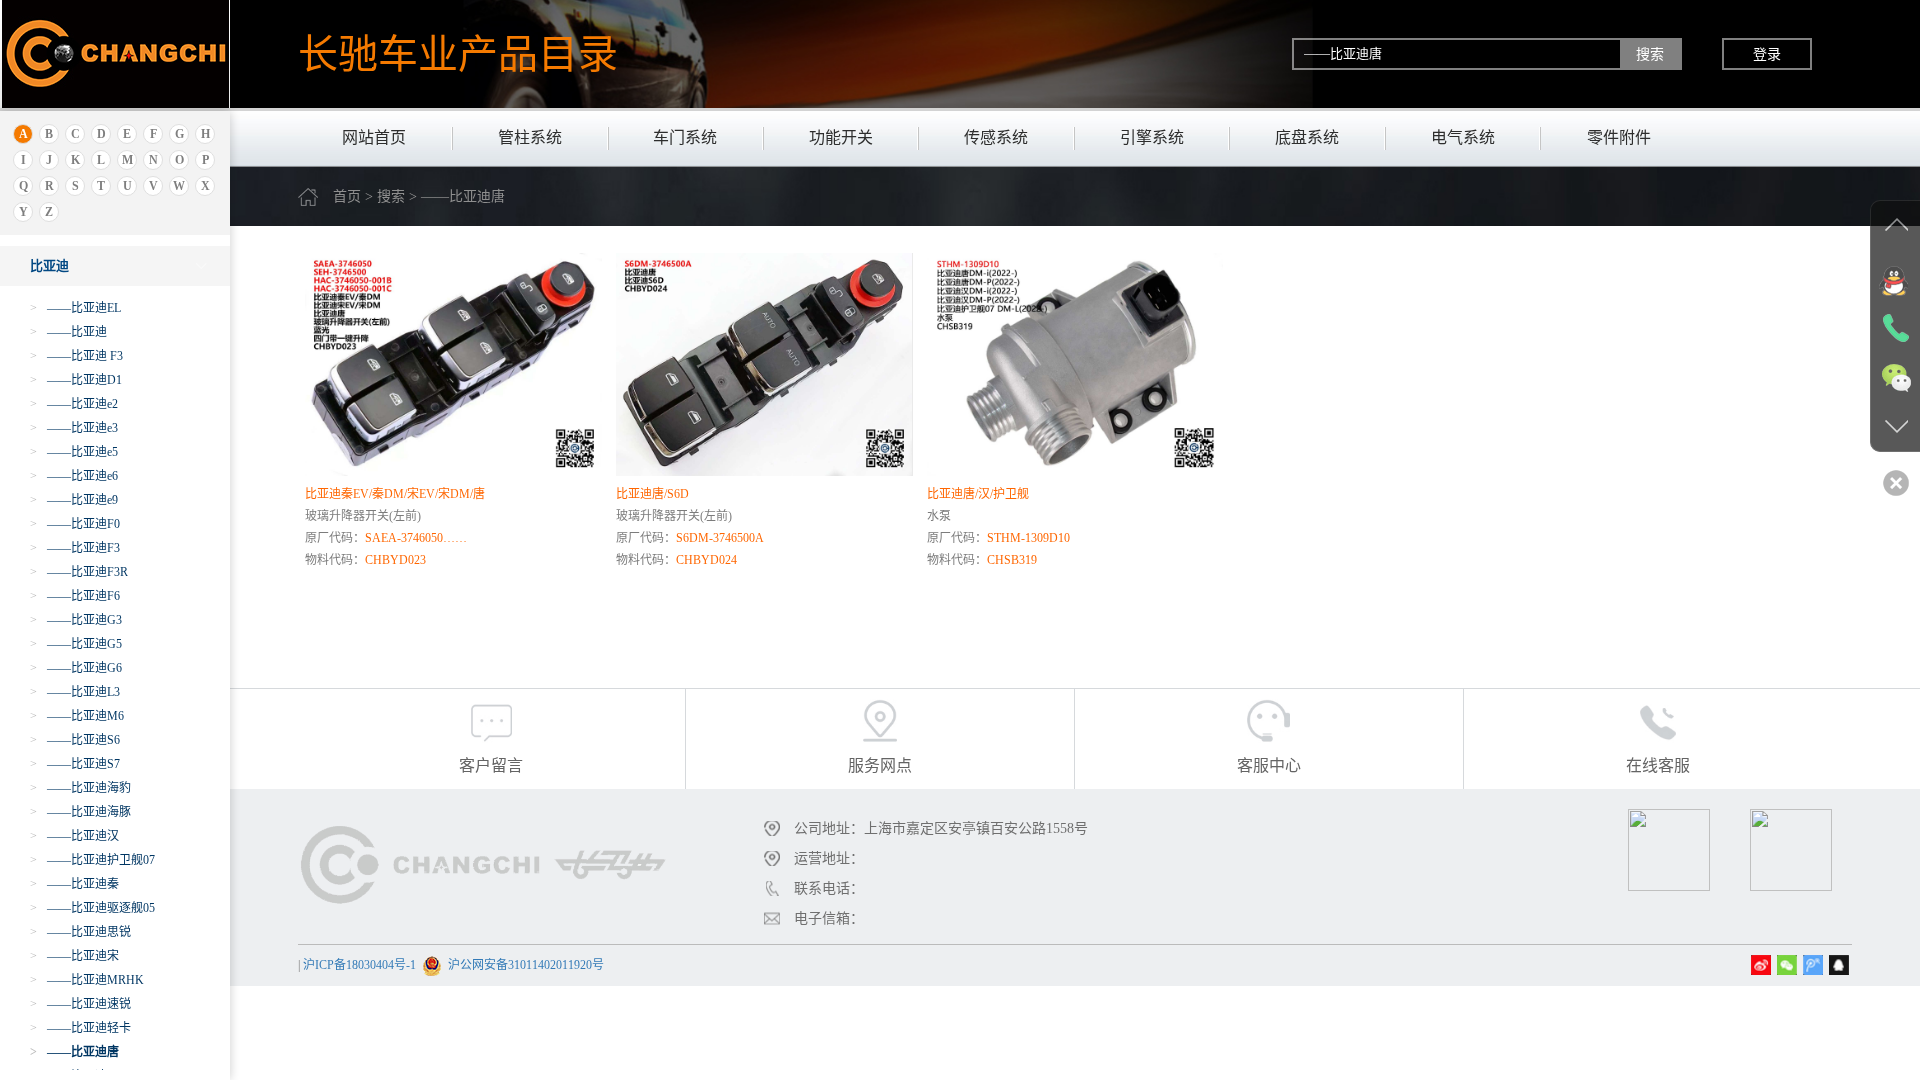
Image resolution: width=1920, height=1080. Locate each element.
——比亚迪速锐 (80, 1004)
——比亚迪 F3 (76, 356)
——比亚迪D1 (76, 380)
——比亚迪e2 (74, 404)
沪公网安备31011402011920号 (526, 965)
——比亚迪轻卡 (80, 1028)
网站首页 (374, 137)
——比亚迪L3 (75, 692)
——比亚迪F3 (75, 548)
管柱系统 (530, 137)
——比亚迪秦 (74, 884)
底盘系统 (1307, 137)
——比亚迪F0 (75, 524)
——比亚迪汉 (74, 836)
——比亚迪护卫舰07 (92, 860)
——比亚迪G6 (76, 668)
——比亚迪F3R (79, 572)
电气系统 (1463, 137)
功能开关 (841, 137)
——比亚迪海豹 (80, 788)
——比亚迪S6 (75, 740)
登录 (1767, 54)
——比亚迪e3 (74, 428)
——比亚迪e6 (74, 476)
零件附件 (1619, 137)
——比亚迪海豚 (80, 812)
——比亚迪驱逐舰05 (92, 908)
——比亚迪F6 (75, 596)
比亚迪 (49, 265)
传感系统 (996, 137)
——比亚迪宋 (74, 956)
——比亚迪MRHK (87, 980)
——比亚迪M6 (77, 716)
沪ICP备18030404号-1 (359, 965)
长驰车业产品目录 (458, 54)
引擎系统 (1152, 137)
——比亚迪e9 (74, 500)
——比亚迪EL (75, 308)
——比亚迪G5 (76, 644)
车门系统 (685, 137)
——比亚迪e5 (74, 452)
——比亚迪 (68, 332)
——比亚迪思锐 (80, 932)
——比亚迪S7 (75, 764)
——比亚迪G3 (76, 620)
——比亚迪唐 (74, 1052)
